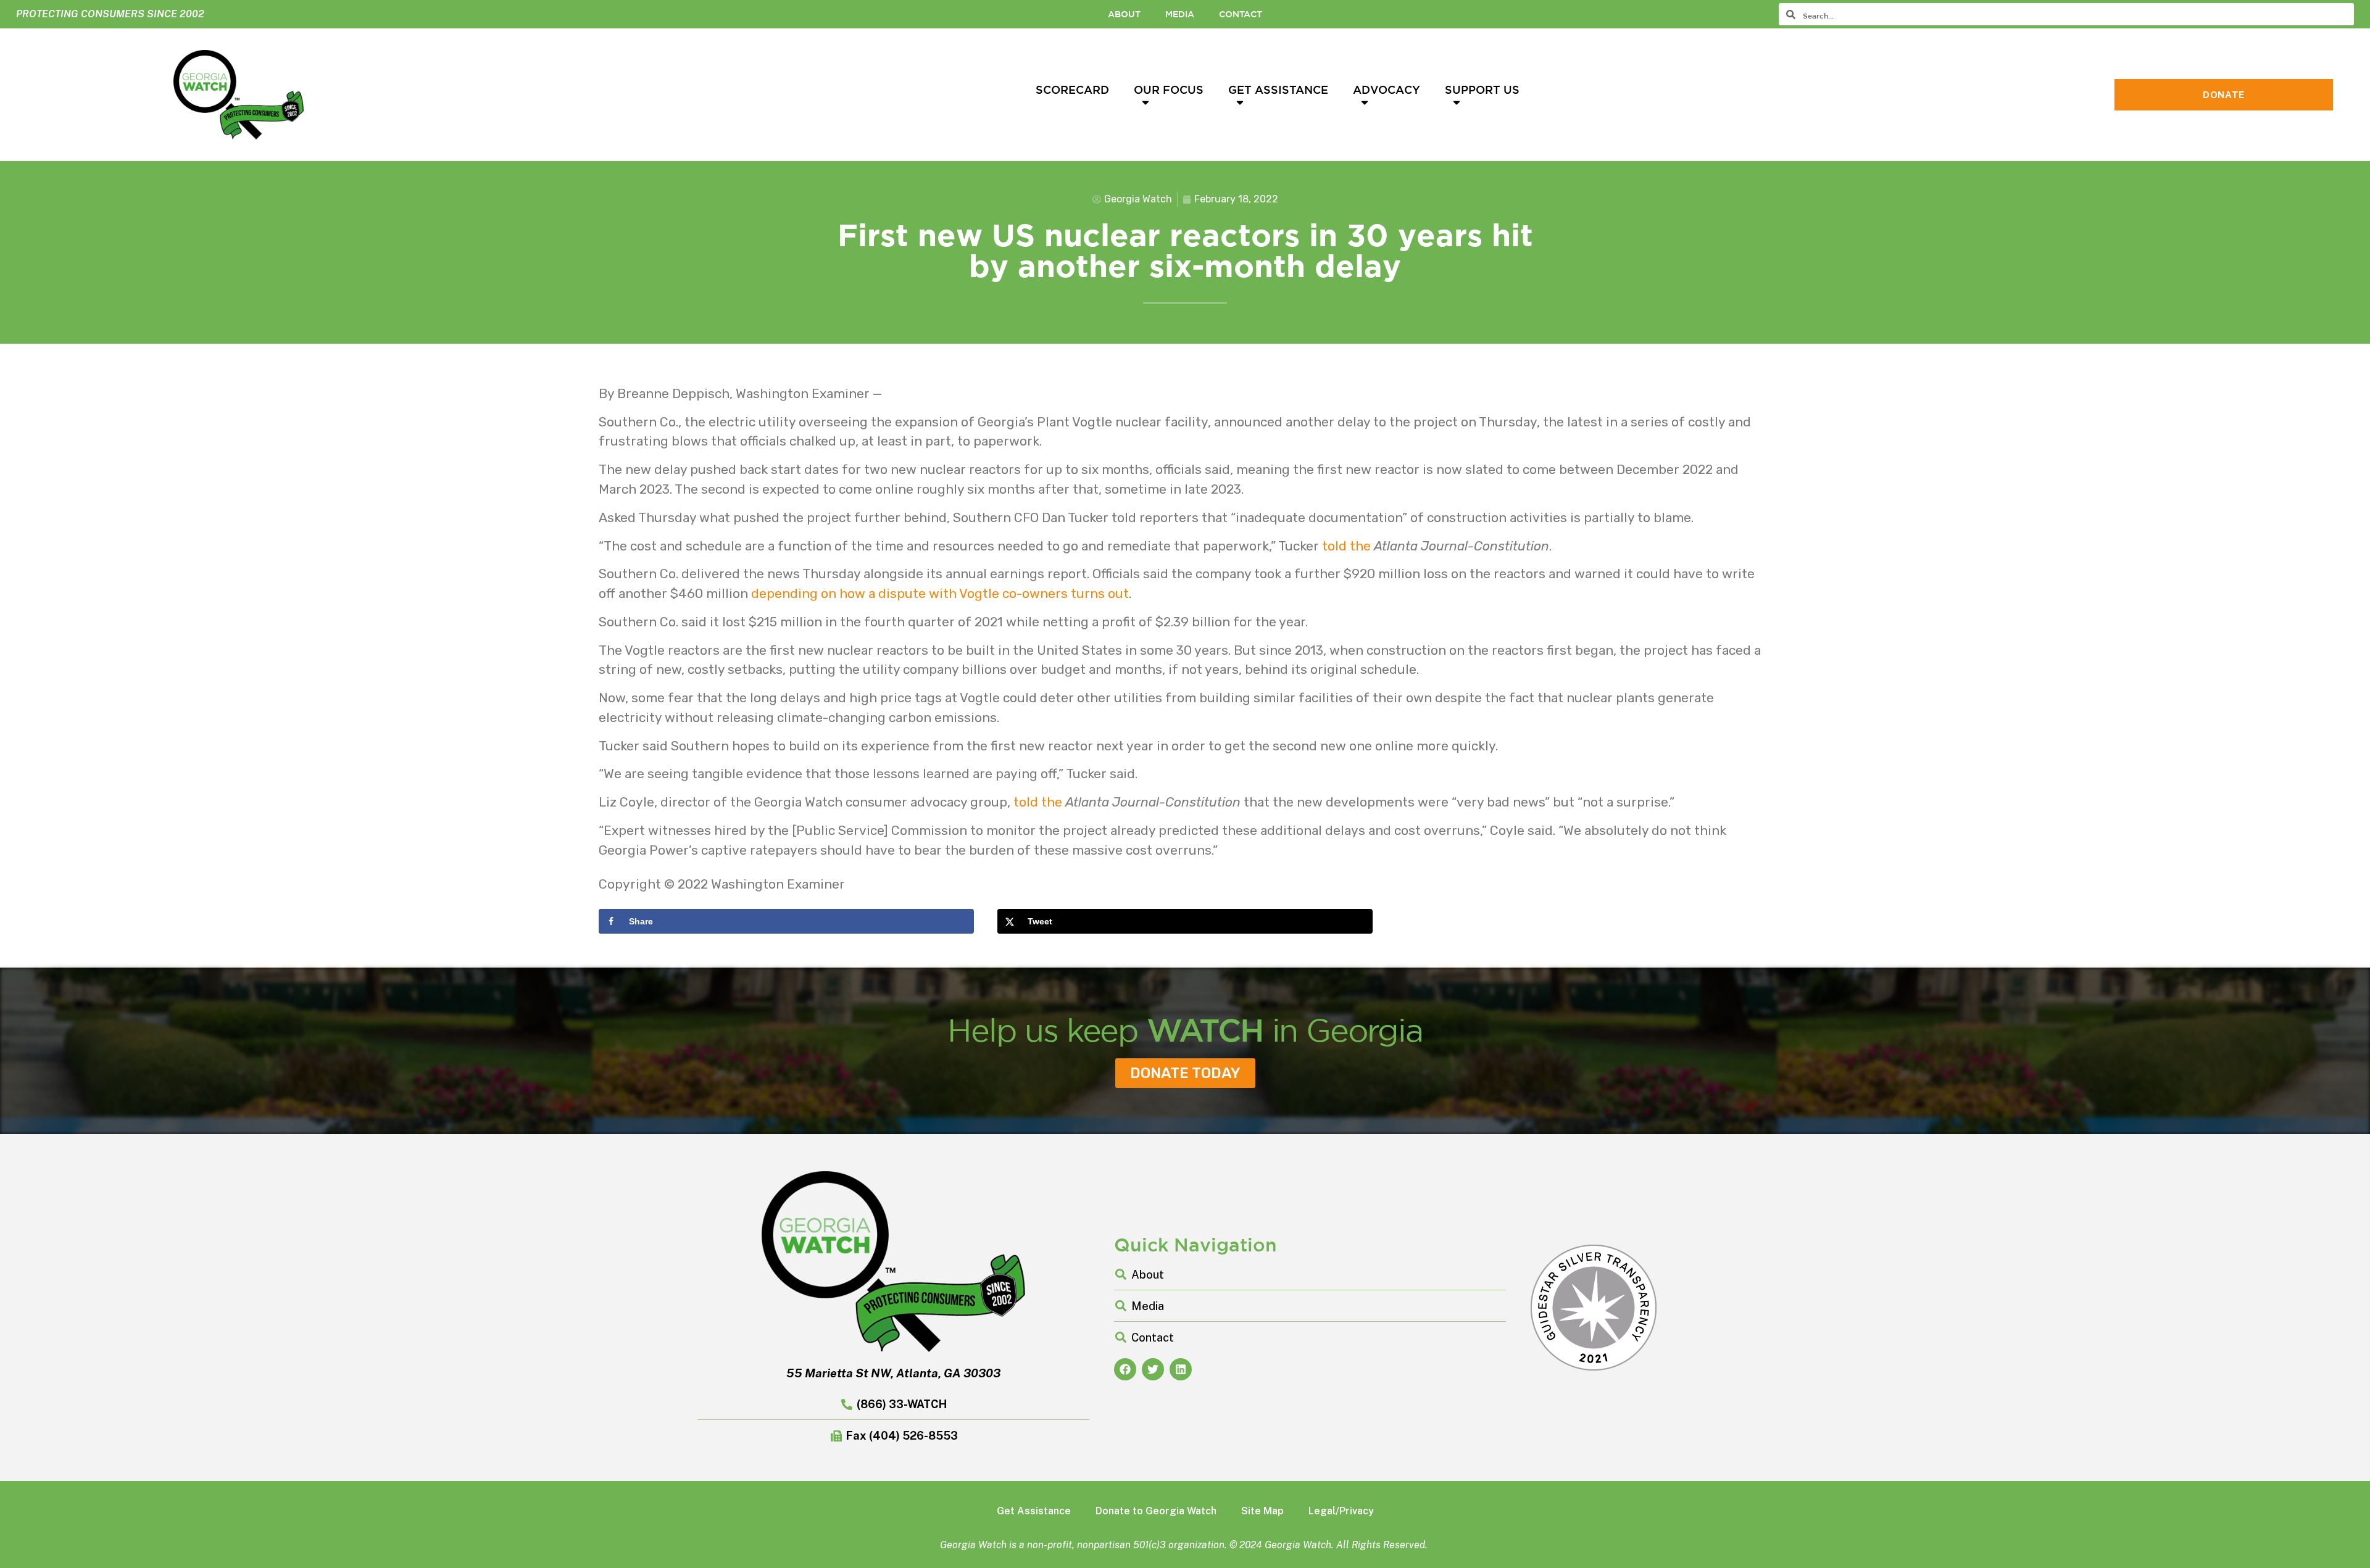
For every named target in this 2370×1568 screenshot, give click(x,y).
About (1124, 14)
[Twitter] (1153, 1369)
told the (1346, 546)
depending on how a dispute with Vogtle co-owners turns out (940, 593)
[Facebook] (1125, 1369)
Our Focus (1169, 89)
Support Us (1482, 89)
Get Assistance (1278, 89)
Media (1180, 14)
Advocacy (1387, 89)
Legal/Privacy (1341, 1511)
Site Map (1262, 1511)
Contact (1241, 14)
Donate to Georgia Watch (1156, 1511)
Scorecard (1072, 89)
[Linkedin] (1181, 1369)
